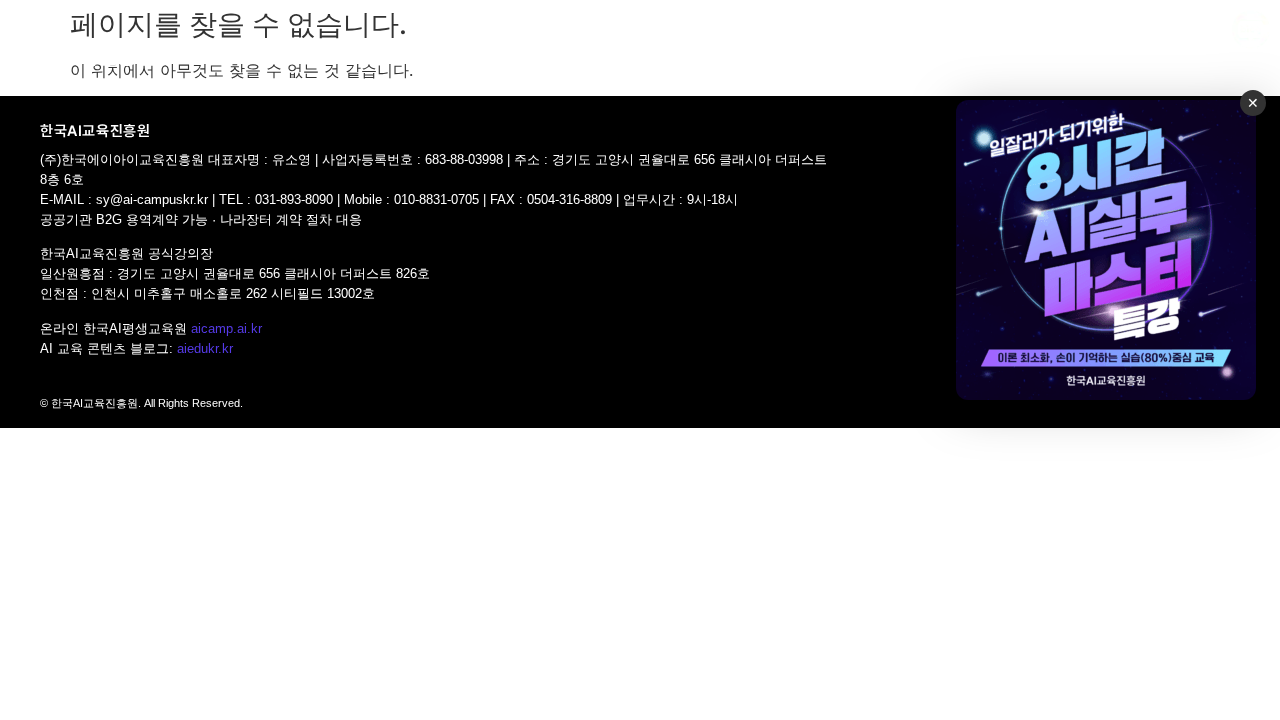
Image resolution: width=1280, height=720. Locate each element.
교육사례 (887, 32)
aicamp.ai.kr (226, 328)
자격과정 (776, 32)
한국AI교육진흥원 (77, 55)
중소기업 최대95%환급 (641, 32)
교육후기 (968, 32)
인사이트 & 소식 (1075, 32)
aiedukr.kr (205, 348)
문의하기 (1102, 78)
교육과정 (475, 32)
